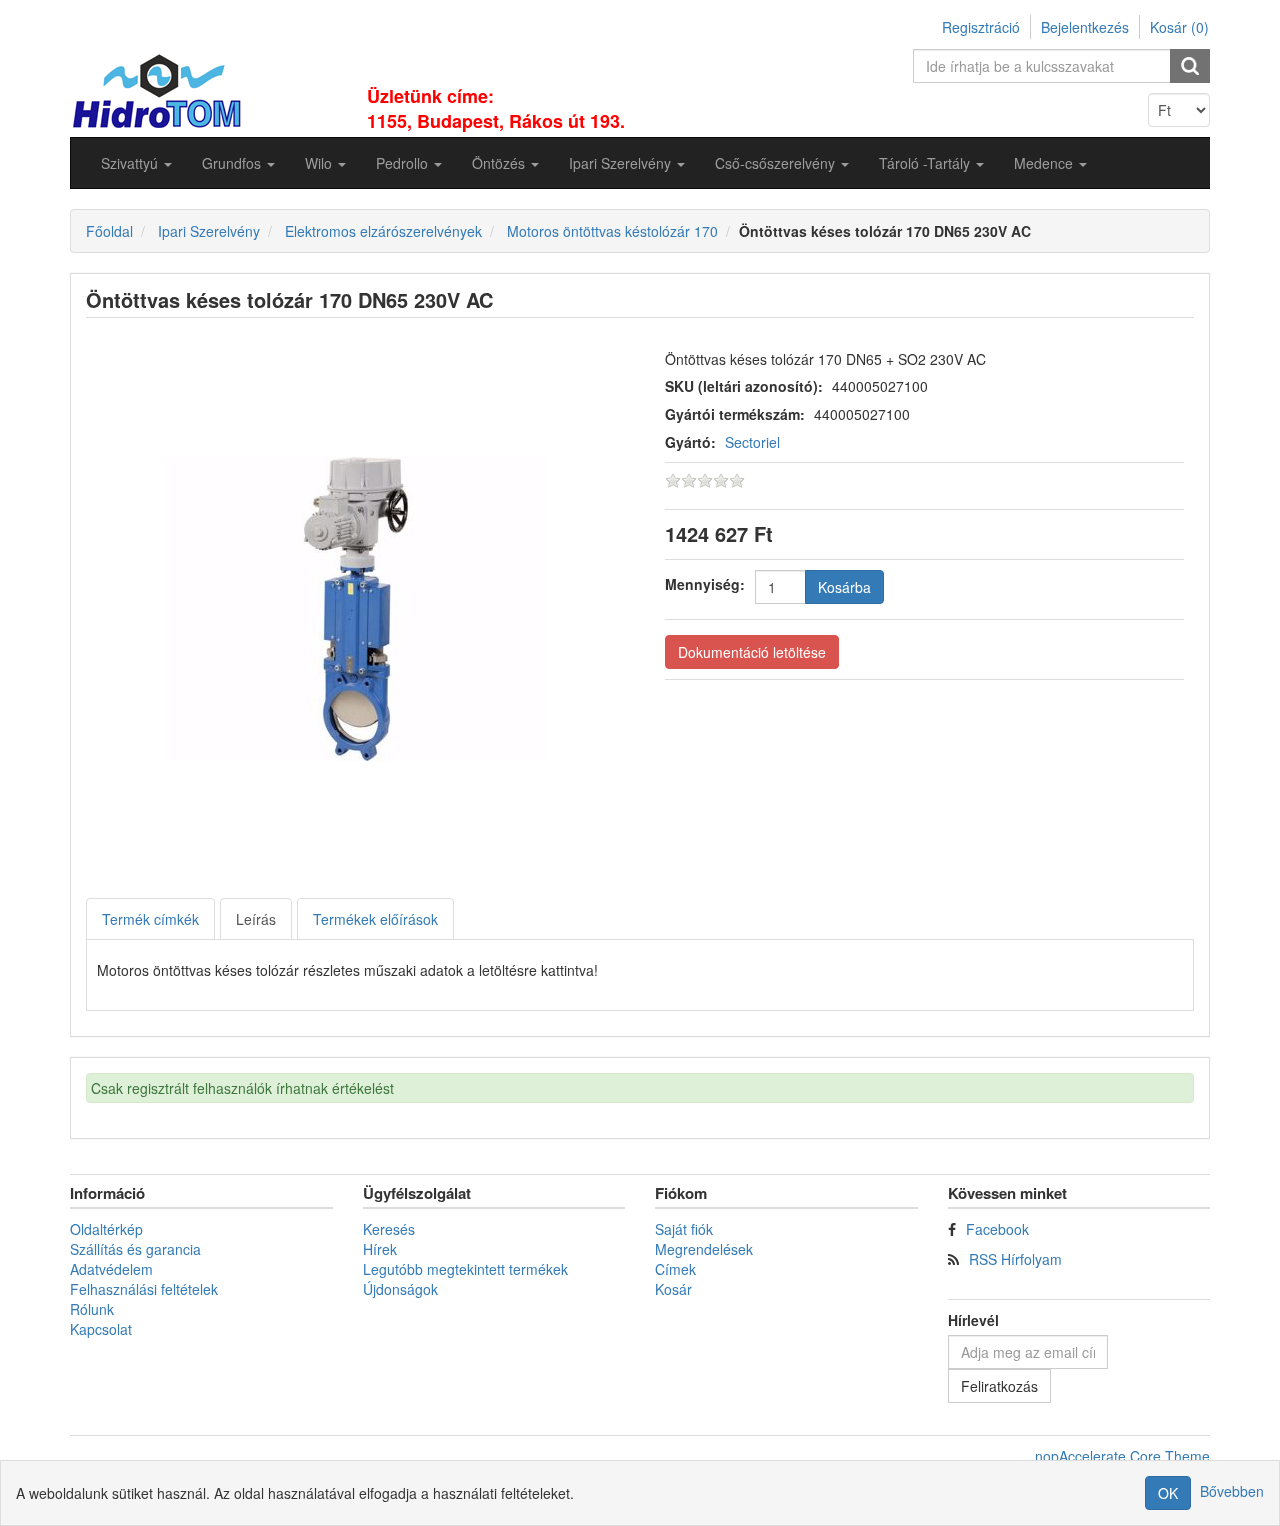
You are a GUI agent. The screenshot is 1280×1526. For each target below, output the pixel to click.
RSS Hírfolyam (1015, 1259)
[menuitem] (136, 163)
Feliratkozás (999, 1386)
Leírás (256, 919)
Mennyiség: (705, 584)
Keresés (389, 1229)
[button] (136, 163)
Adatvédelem (111, 1269)
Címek (675, 1269)
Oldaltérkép (106, 1229)
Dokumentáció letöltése (752, 652)
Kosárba (844, 587)
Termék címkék (150, 919)
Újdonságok (400, 1289)
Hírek (380, 1249)
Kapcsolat (101, 1329)
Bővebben (1232, 1491)
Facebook (997, 1229)
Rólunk (92, 1309)
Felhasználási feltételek (144, 1289)
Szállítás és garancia (135, 1249)
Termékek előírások (375, 919)
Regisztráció (981, 27)
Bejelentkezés (1085, 27)
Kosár (673, 1289)
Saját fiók (684, 1229)
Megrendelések (704, 1249)
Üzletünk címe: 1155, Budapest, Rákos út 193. (496, 109)
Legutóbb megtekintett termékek (465, 1269)
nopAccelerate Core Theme (1122, 1456)
